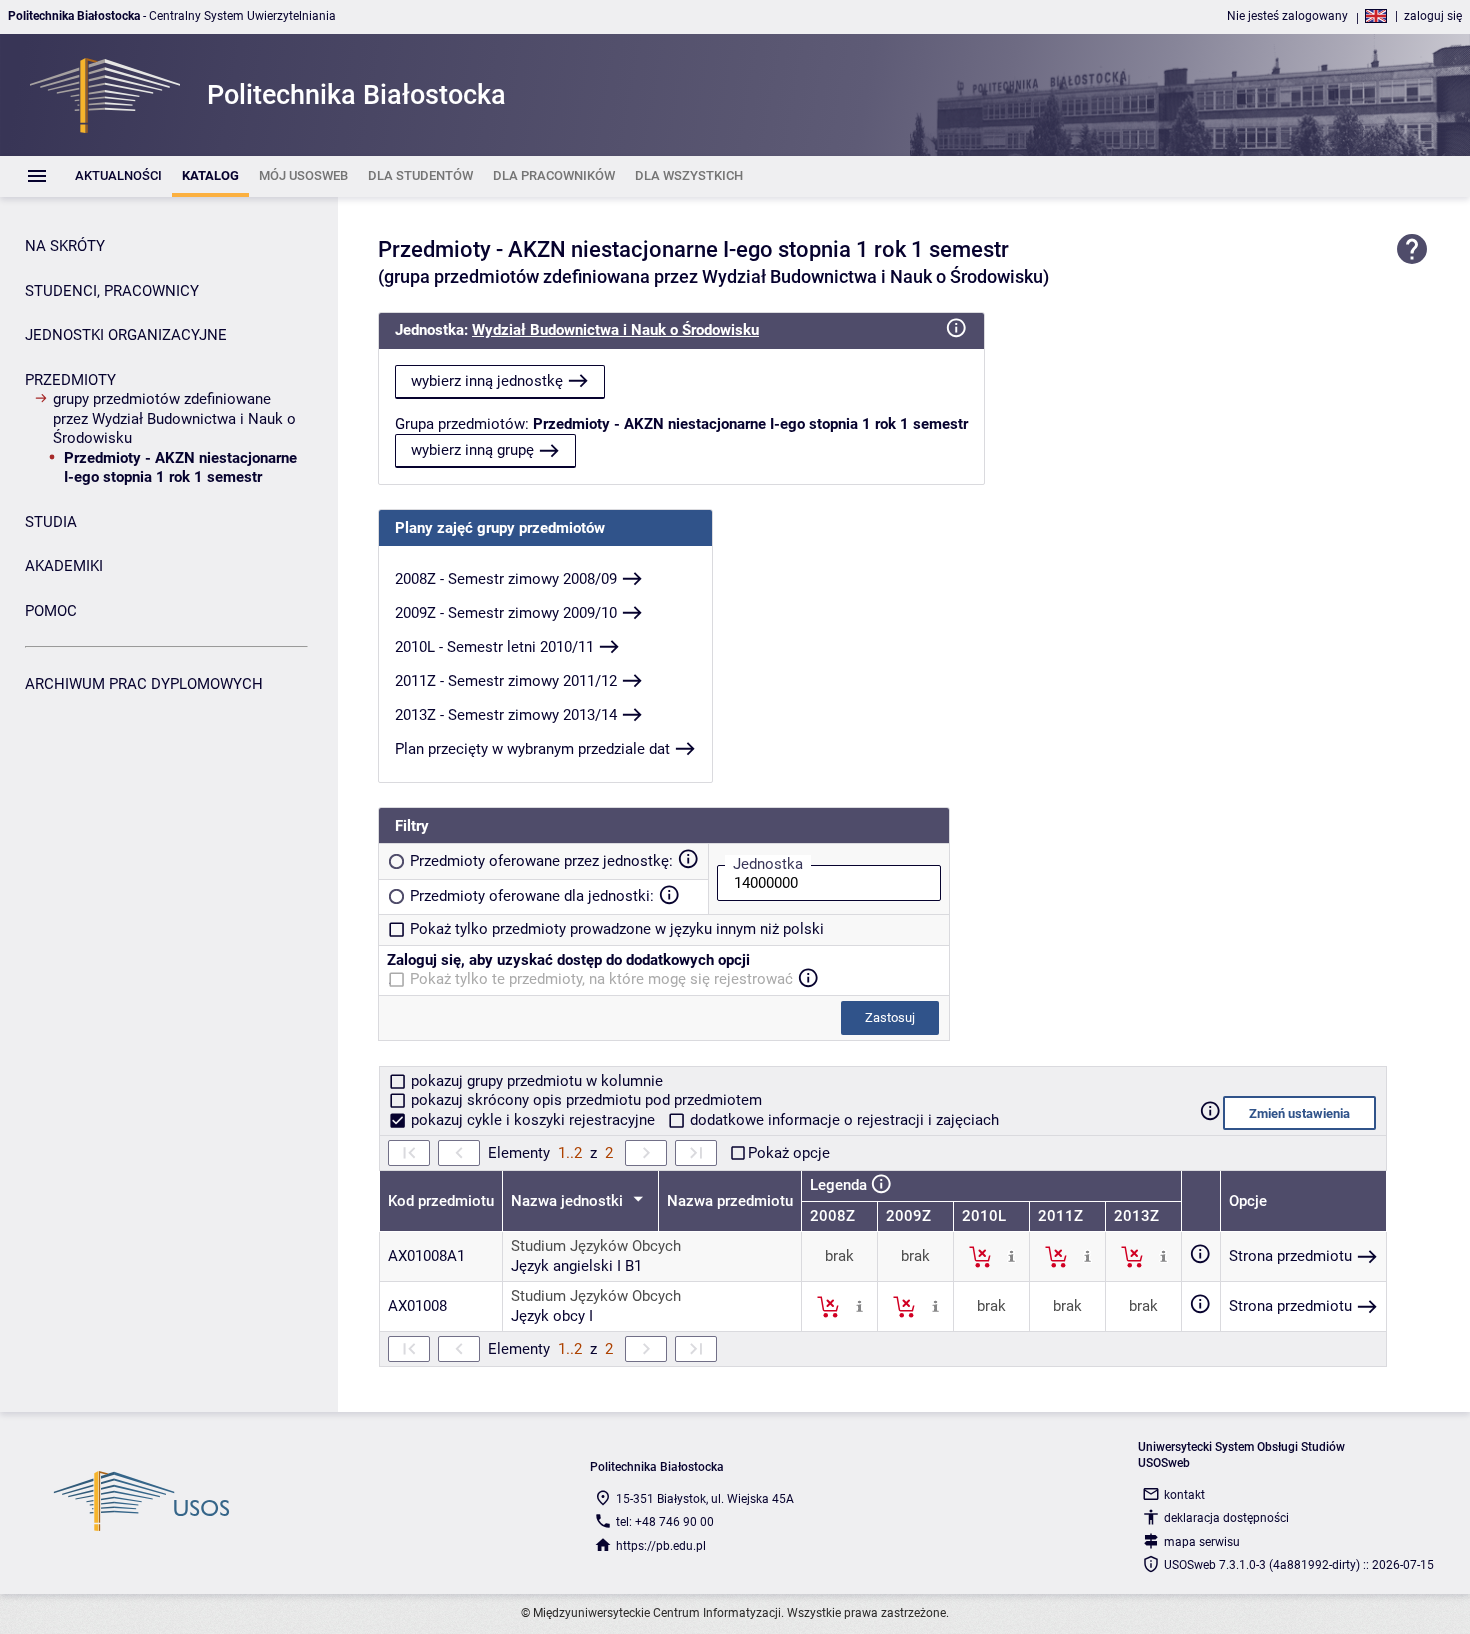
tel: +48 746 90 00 (665, 1522)
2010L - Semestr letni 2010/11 (494, 647)
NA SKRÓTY (65, 246)
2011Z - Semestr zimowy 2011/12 (506, 681)
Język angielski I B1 (576, 1266)
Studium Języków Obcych (596, 1246)
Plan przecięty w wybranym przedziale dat (532, 749)
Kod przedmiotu (441, 1201)
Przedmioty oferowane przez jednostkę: (541, 861)
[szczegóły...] (1011, 1256)
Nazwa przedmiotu (730, 1201)
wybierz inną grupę (472, 450)
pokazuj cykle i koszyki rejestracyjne (533, 1120)
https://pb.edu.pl (661, 1546)
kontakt (1184, 1495)
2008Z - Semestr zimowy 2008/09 (506, 579)
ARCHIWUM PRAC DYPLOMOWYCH (144, 684)
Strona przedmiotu (1290, 1256)
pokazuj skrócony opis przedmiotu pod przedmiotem (584, 1100)
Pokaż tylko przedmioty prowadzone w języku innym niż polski (617, 929)
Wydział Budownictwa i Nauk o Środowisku (615, 330)
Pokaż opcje (789, 1153)
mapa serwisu (1202, 1542)
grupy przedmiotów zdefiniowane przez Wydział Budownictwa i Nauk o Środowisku (174, 418)
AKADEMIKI (64, 566)
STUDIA (51, 522)
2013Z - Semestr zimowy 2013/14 (506, 715)
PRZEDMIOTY (70, 380)
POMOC (51, 611)
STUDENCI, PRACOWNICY (112, 291)
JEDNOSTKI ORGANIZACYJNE (126, 335)
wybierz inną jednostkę (487, 381)
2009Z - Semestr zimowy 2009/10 (506, 613)
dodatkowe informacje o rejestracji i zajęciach (842, 1120)
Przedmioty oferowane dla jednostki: (532, 896)
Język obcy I (552, 1316)
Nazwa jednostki (569, 1201)
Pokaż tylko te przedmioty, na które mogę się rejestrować (601, 979)
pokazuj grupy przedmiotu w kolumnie (535, 1081)
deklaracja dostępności (1226, 1518)
